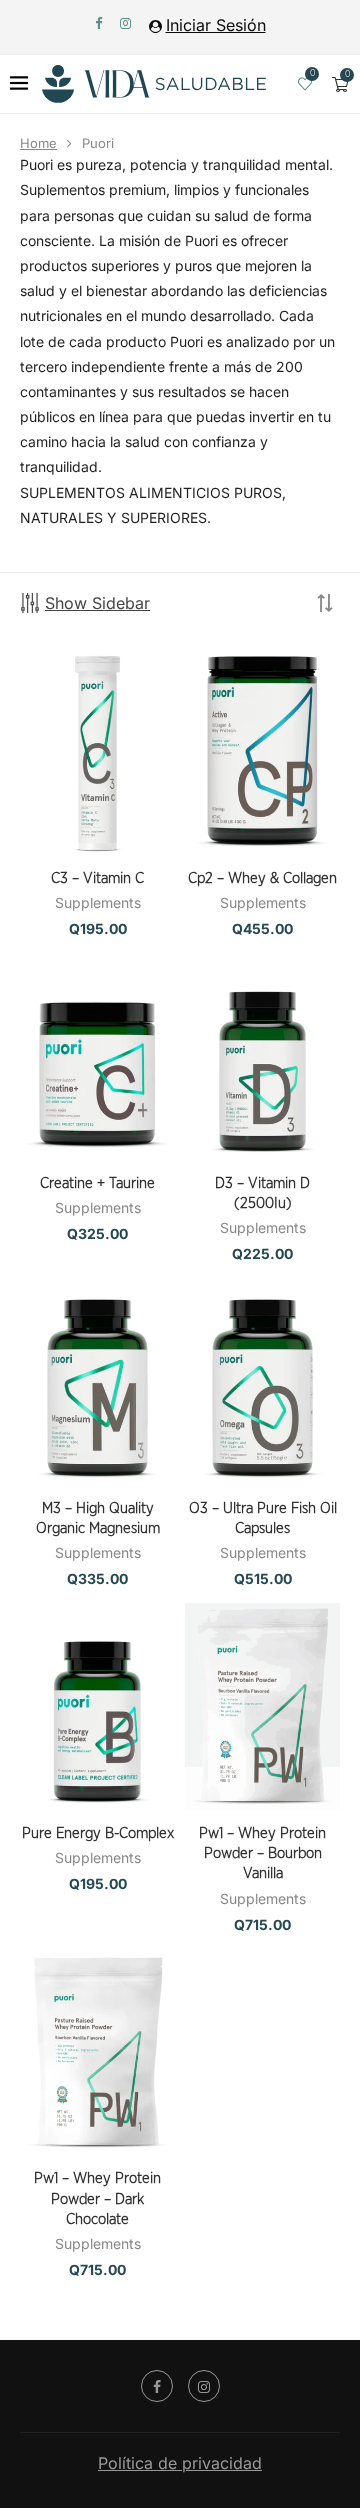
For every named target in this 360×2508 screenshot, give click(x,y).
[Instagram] (125, 23)
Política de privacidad (180, 2463)
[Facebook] (98, 23)
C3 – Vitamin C (97, 878)
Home (38, 143)
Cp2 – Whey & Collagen (262, 878)
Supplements (98, 902)
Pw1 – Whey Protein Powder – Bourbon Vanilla (262, 1854)
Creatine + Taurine (97, 1183)
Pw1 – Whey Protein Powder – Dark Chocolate (97, 2199)
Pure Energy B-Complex (98, 1833)
